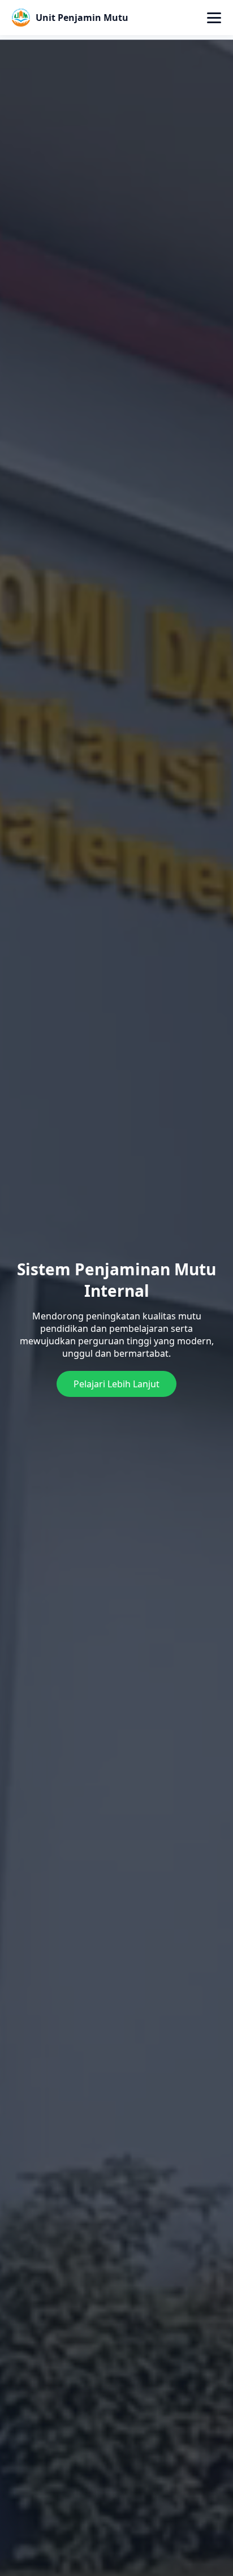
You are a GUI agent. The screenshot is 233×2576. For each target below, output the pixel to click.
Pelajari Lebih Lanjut (116, 1384)
